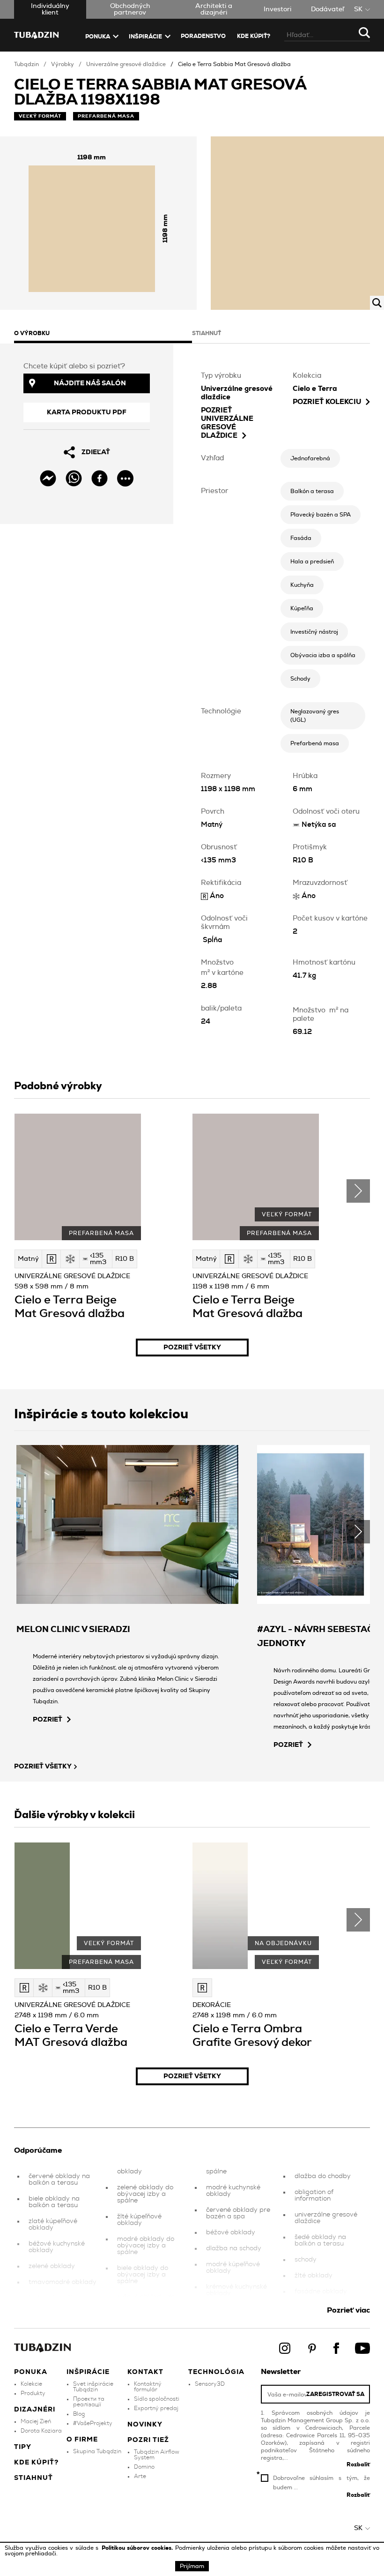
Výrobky (63, 64)
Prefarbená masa (315, 743)
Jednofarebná (310, 458)
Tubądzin (26, 64)
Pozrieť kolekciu (327, 402)
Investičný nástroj (314, 632)
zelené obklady (52, 2266)
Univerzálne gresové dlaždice (126, 64)
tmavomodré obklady (63, 2282)
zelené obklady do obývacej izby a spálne (145, 2194)
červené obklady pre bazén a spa (238, 2213)
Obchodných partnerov (130, 9)
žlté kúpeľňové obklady (139, 2220)
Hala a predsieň (312, 562)
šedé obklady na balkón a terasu (320, 2240)
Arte (140, 2476)
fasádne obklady (321, 2291)
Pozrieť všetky (192, 1348)
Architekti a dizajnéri (214, 9)
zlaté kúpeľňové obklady (53, 2224)
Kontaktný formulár (148, 2387)
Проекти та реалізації (89, 2402)
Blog (79, 2414)
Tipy (23, 2447)
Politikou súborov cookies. (138, 2548)
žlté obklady (314, 2276)
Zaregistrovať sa (335, 2394)
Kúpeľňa (302, 608)
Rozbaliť (358, 2464)
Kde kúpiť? (254, 36)
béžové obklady (231, 2232)
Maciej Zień (36, 2421)
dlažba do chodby (323, 2176)
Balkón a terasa (312, 491)
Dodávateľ (328, 9)
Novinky (145, 2425)
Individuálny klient (50, 9)
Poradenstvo (203, 36)
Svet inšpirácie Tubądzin (93, 2387)
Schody (300, 679)
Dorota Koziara (41, 2431)
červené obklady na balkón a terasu (59, 2179)
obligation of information (314, 2195)
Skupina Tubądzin (97, 2451)
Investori (277, 9)
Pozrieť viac (348, 2310)
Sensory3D (210, 2384)
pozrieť (48, 1720)
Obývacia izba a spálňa (323, 655)
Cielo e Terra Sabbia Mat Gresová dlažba (234, 64)
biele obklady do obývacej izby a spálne (143, 2275)
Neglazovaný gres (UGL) (315, 716)
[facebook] (100, 478)
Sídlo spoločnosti (157, 2399)
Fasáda (301, 538)
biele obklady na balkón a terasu (54, 2202)
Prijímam (192, 2566)
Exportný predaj (156, 2408)
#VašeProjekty (93, 2423)
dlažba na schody (234, 2248)
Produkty (33, 2393)
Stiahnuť (33, 2478)
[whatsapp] (74, 478)
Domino (144, 2467)
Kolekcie (31, 2384)
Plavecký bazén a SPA (321, 515)
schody (306, 2260)
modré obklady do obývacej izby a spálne (146, 2246)
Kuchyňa (302, 585)
